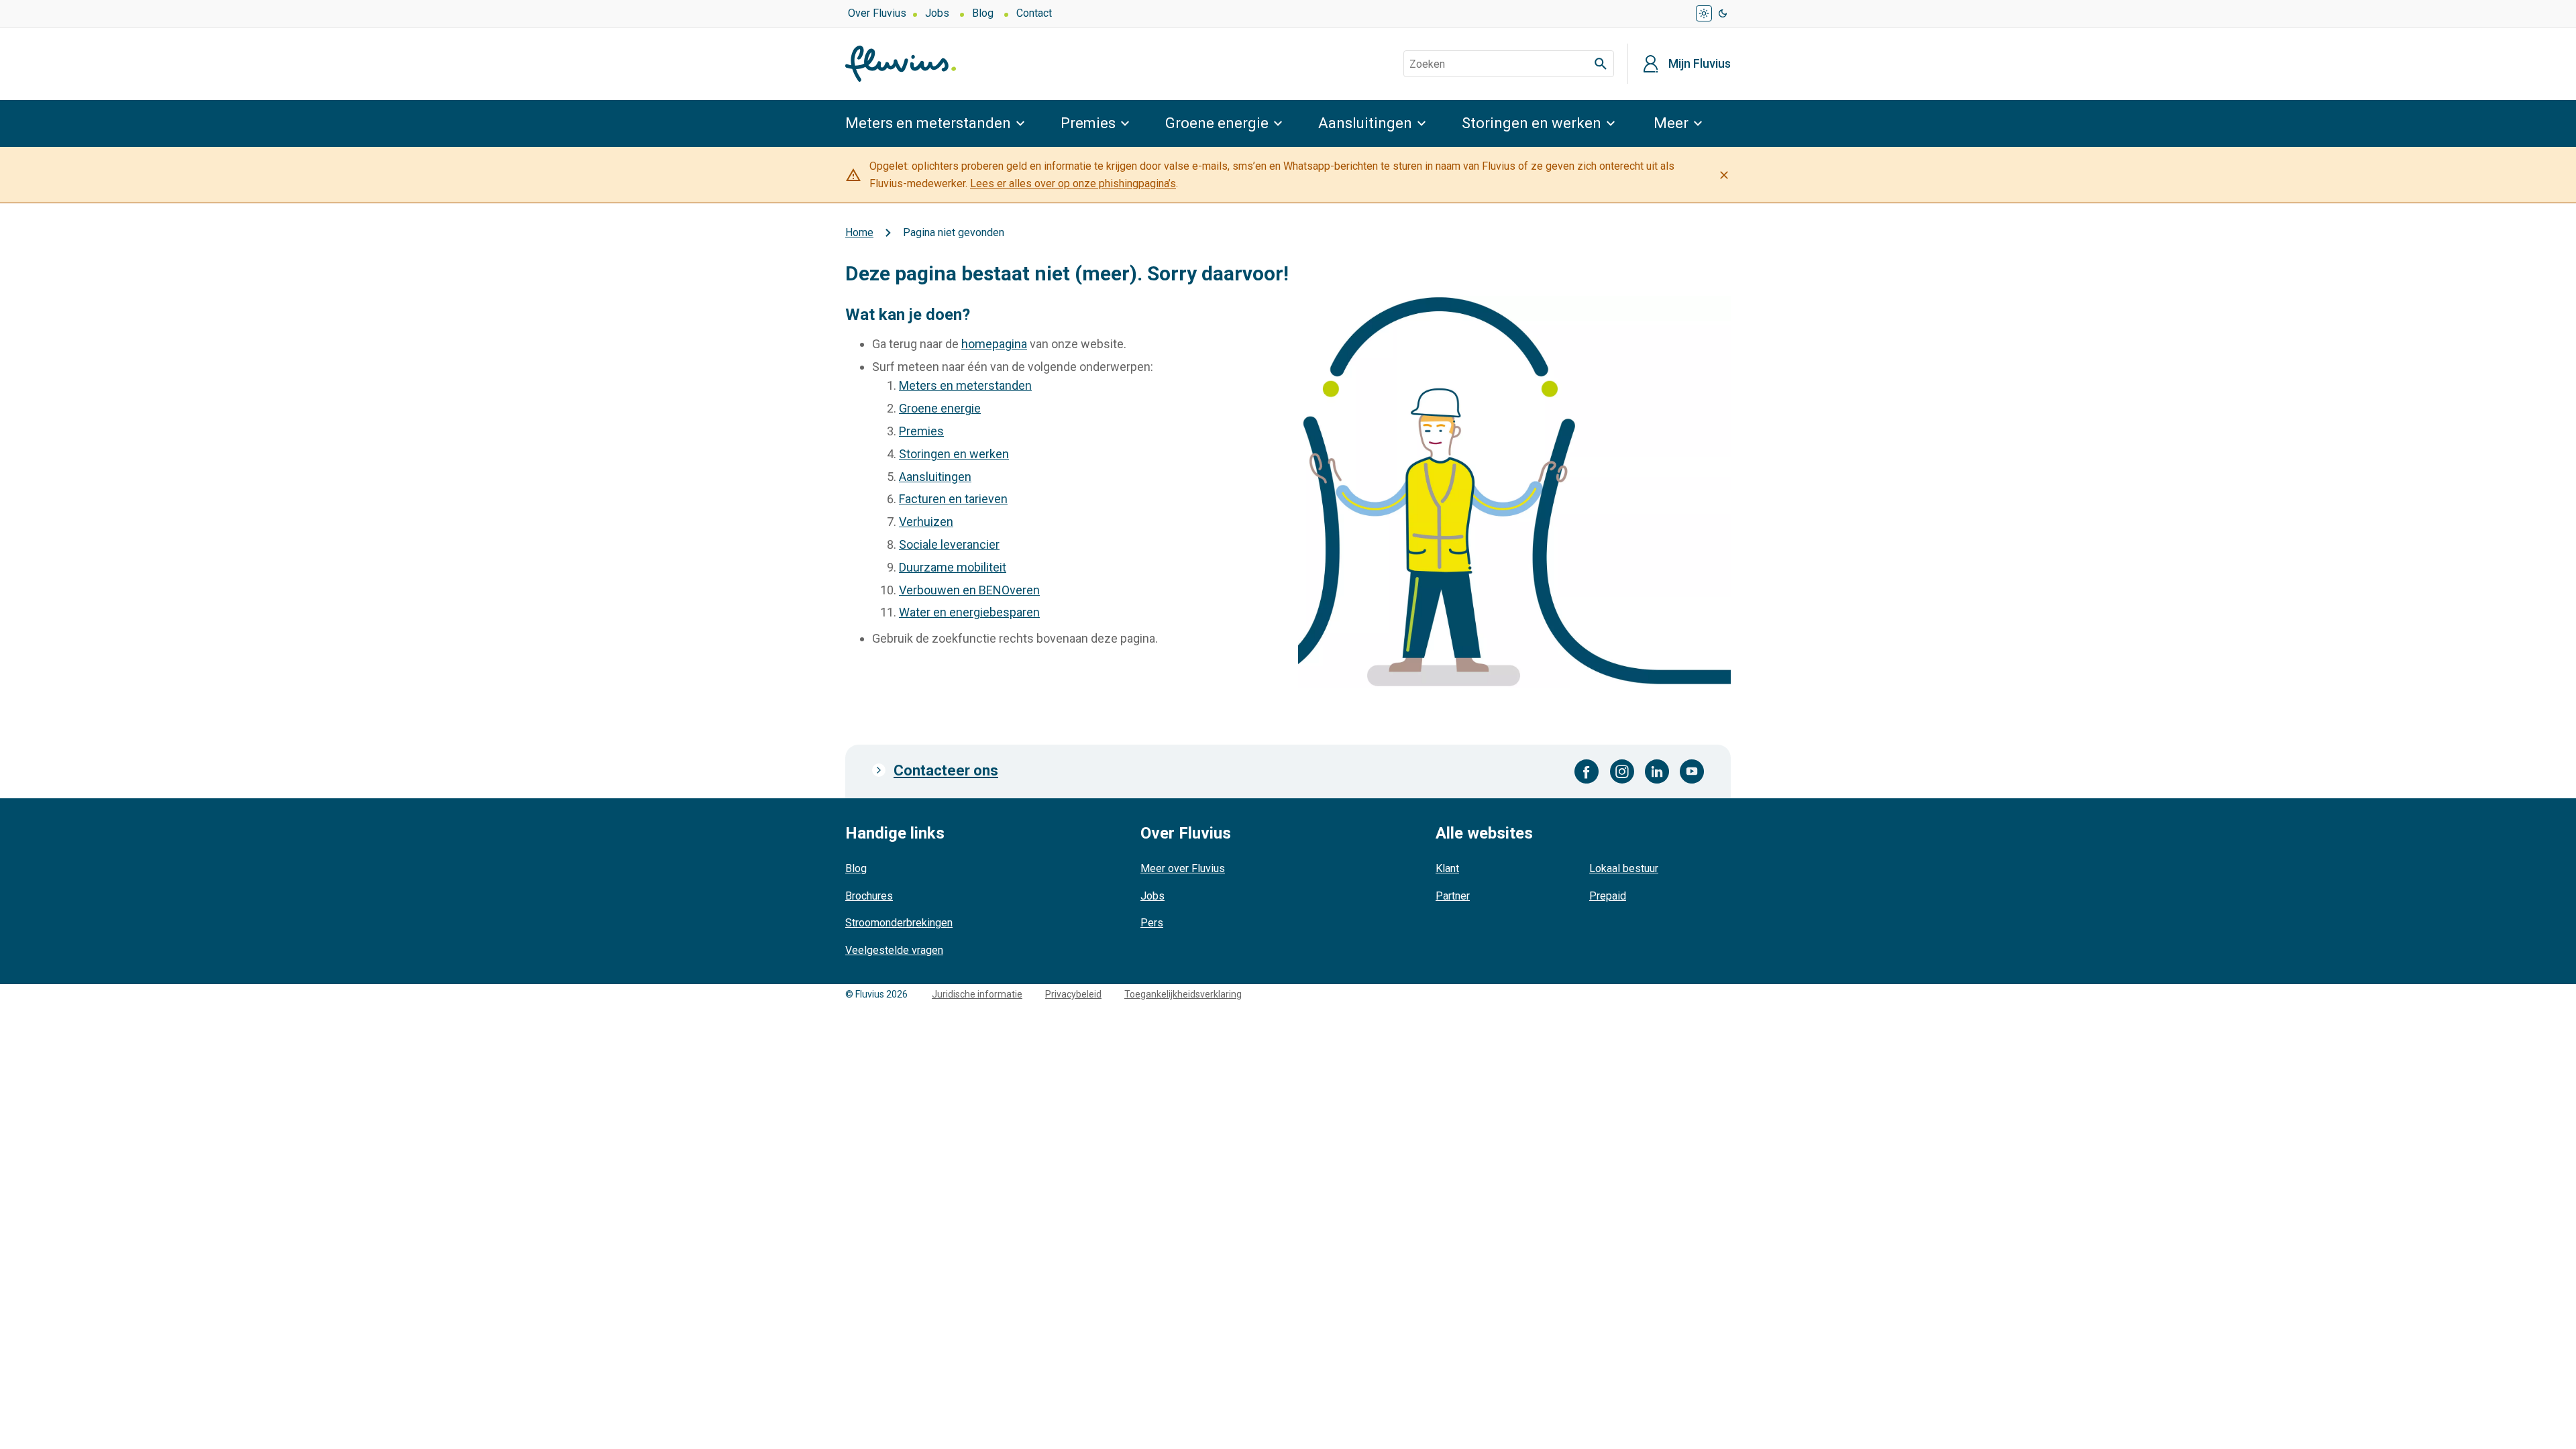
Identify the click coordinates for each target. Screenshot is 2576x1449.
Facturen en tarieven (953, 499)
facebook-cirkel (1587, 771)
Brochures (869, 896)
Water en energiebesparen (969, 612)
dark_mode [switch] (1723, 13)
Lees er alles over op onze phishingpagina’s (1073, 183)
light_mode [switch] (1704, 13)
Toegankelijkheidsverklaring (1183, 994)
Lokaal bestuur (1624, 868)
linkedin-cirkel (1657, 771)
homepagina (994, 344)
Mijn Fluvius (1700, 64)
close (1724, 175)
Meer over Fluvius (1183, 868)
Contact (1034, 13)
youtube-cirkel (1692, 771)
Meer (1671, 123)
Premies (1088, 123)
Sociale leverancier (949, 544)
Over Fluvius (877, 13)
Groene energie (1217, 123)
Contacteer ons (946, 770)
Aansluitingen (1365, 123)
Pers (1152, 923)
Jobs (937, 13)
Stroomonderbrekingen (899, 923)
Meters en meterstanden (928, 123)
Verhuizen (926, 522)
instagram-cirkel (1622, 771)
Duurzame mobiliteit (953, 567)
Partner (1453, 896)
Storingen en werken (1532, 123)
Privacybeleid (1073, 994)
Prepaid (1608, 896)
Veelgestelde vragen (894, 950)
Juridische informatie (977, 994)
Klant (1447, 868)
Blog (983, 13)
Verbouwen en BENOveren (969, 590)
